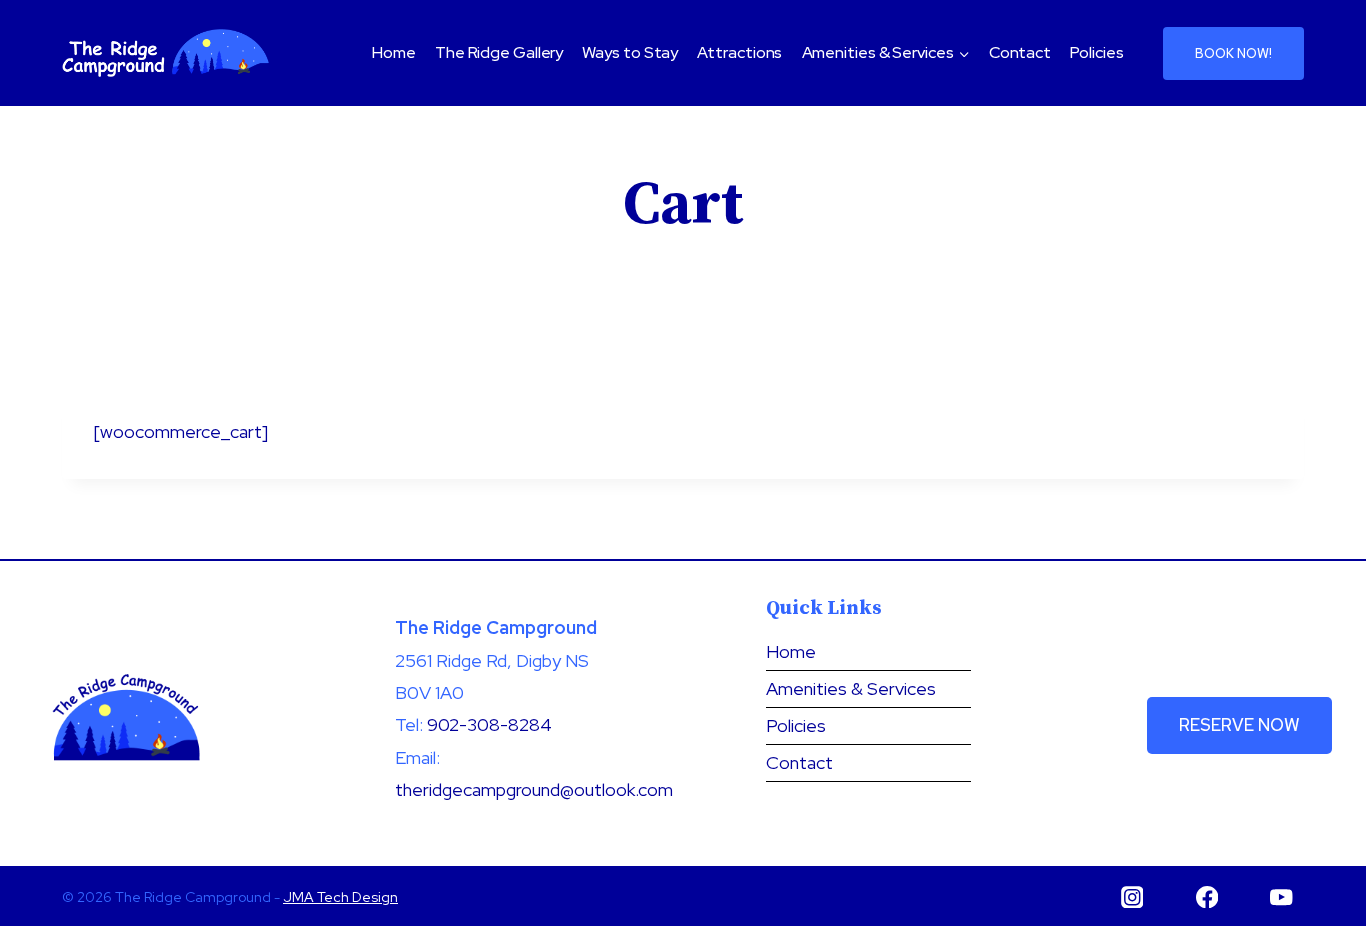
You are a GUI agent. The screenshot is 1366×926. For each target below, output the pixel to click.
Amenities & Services (851, 688)
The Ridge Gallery (499, 52)
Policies (1096, 52)
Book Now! (1233, 53)
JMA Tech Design (340, 897)
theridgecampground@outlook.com (534, 789)
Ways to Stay (630, 52)
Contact (1020, 52)
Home (394, 52)
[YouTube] (1281, 896)
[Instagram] (1132, 896)
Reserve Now (1239, 725)
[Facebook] (1206, 896)
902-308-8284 (489, 724)
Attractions (739, 52)
